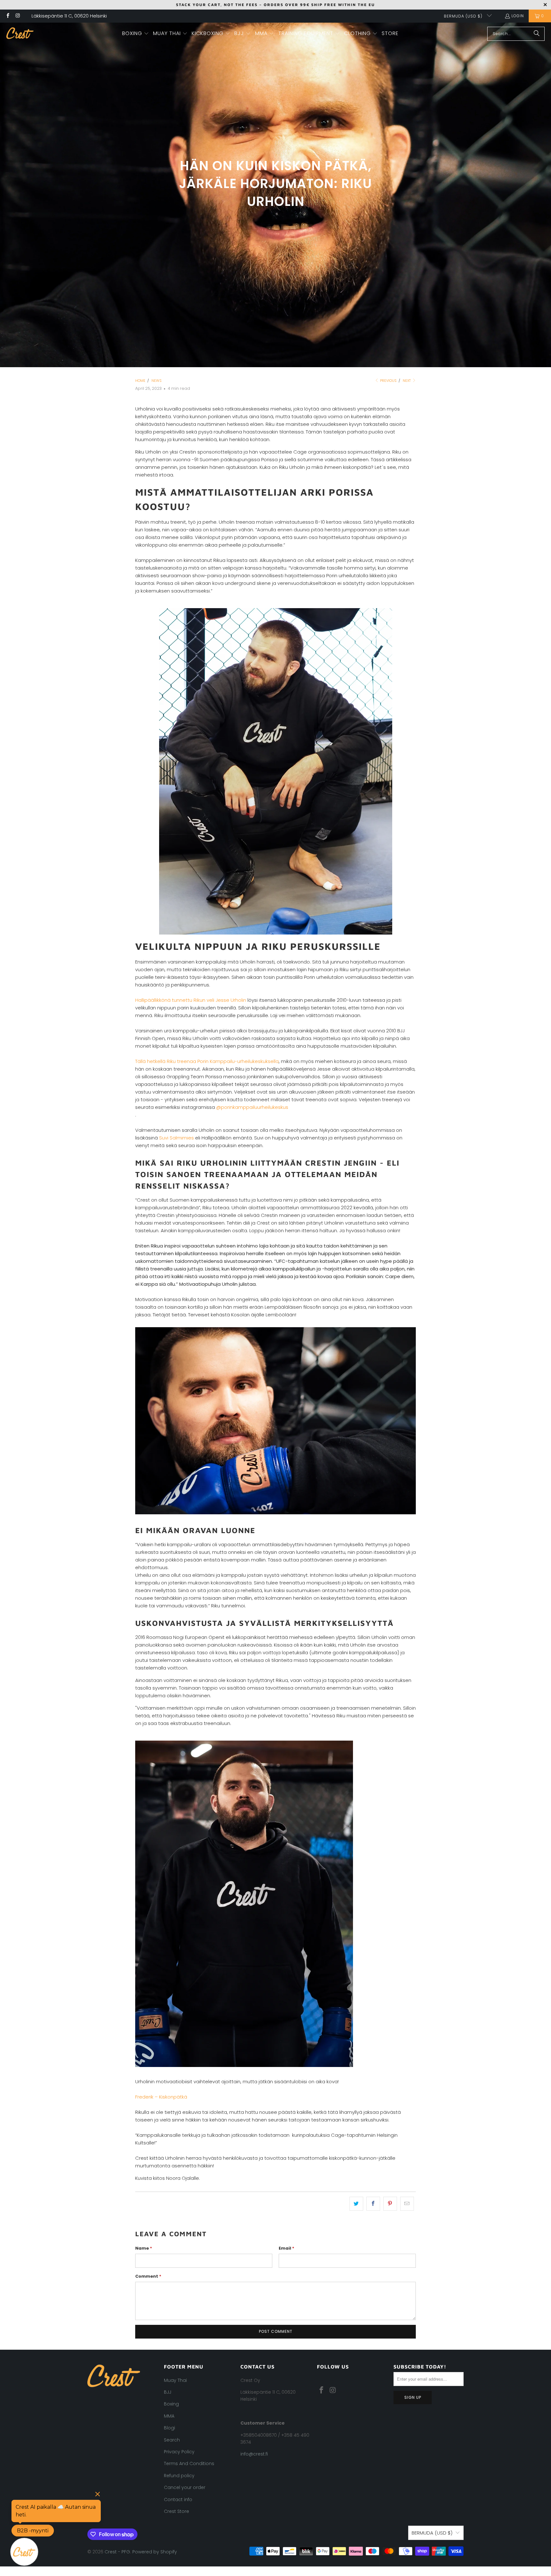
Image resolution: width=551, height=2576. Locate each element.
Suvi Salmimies (176, 1138)
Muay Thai (175, 2380)
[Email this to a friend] (407, 2204)
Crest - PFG (117, 2552)
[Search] (537, 34)
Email (287, 2248)
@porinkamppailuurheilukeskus (252, 1107)
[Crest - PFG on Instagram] (17, 16)
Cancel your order (185, 2487)
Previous (388, 381)
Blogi (169, 2428)
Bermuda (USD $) (464, 16)
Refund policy (179, 2476)
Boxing (171, 2404)
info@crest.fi (254, 2454)
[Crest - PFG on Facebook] (7, 16)
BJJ (168, 2392)
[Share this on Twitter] (356, 2204)
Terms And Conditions (189, 2463)
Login (518, 16)
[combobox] (516, 34)
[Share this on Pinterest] (390, 2204)
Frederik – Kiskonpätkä (161, 2097)
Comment (148, 2276)
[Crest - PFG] (20, 34)
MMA (169, 2416)
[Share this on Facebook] (373, 2204)
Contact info (178, 2500)
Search (172, 2440)
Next (407, 381)
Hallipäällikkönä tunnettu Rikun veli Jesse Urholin (191, 1000)
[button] (136, 34)
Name (144, 2248)
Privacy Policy (179, 2452)
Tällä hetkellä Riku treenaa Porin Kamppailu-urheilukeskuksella (207, 1061)
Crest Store (176, 2511)
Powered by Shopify (155, 2552)
